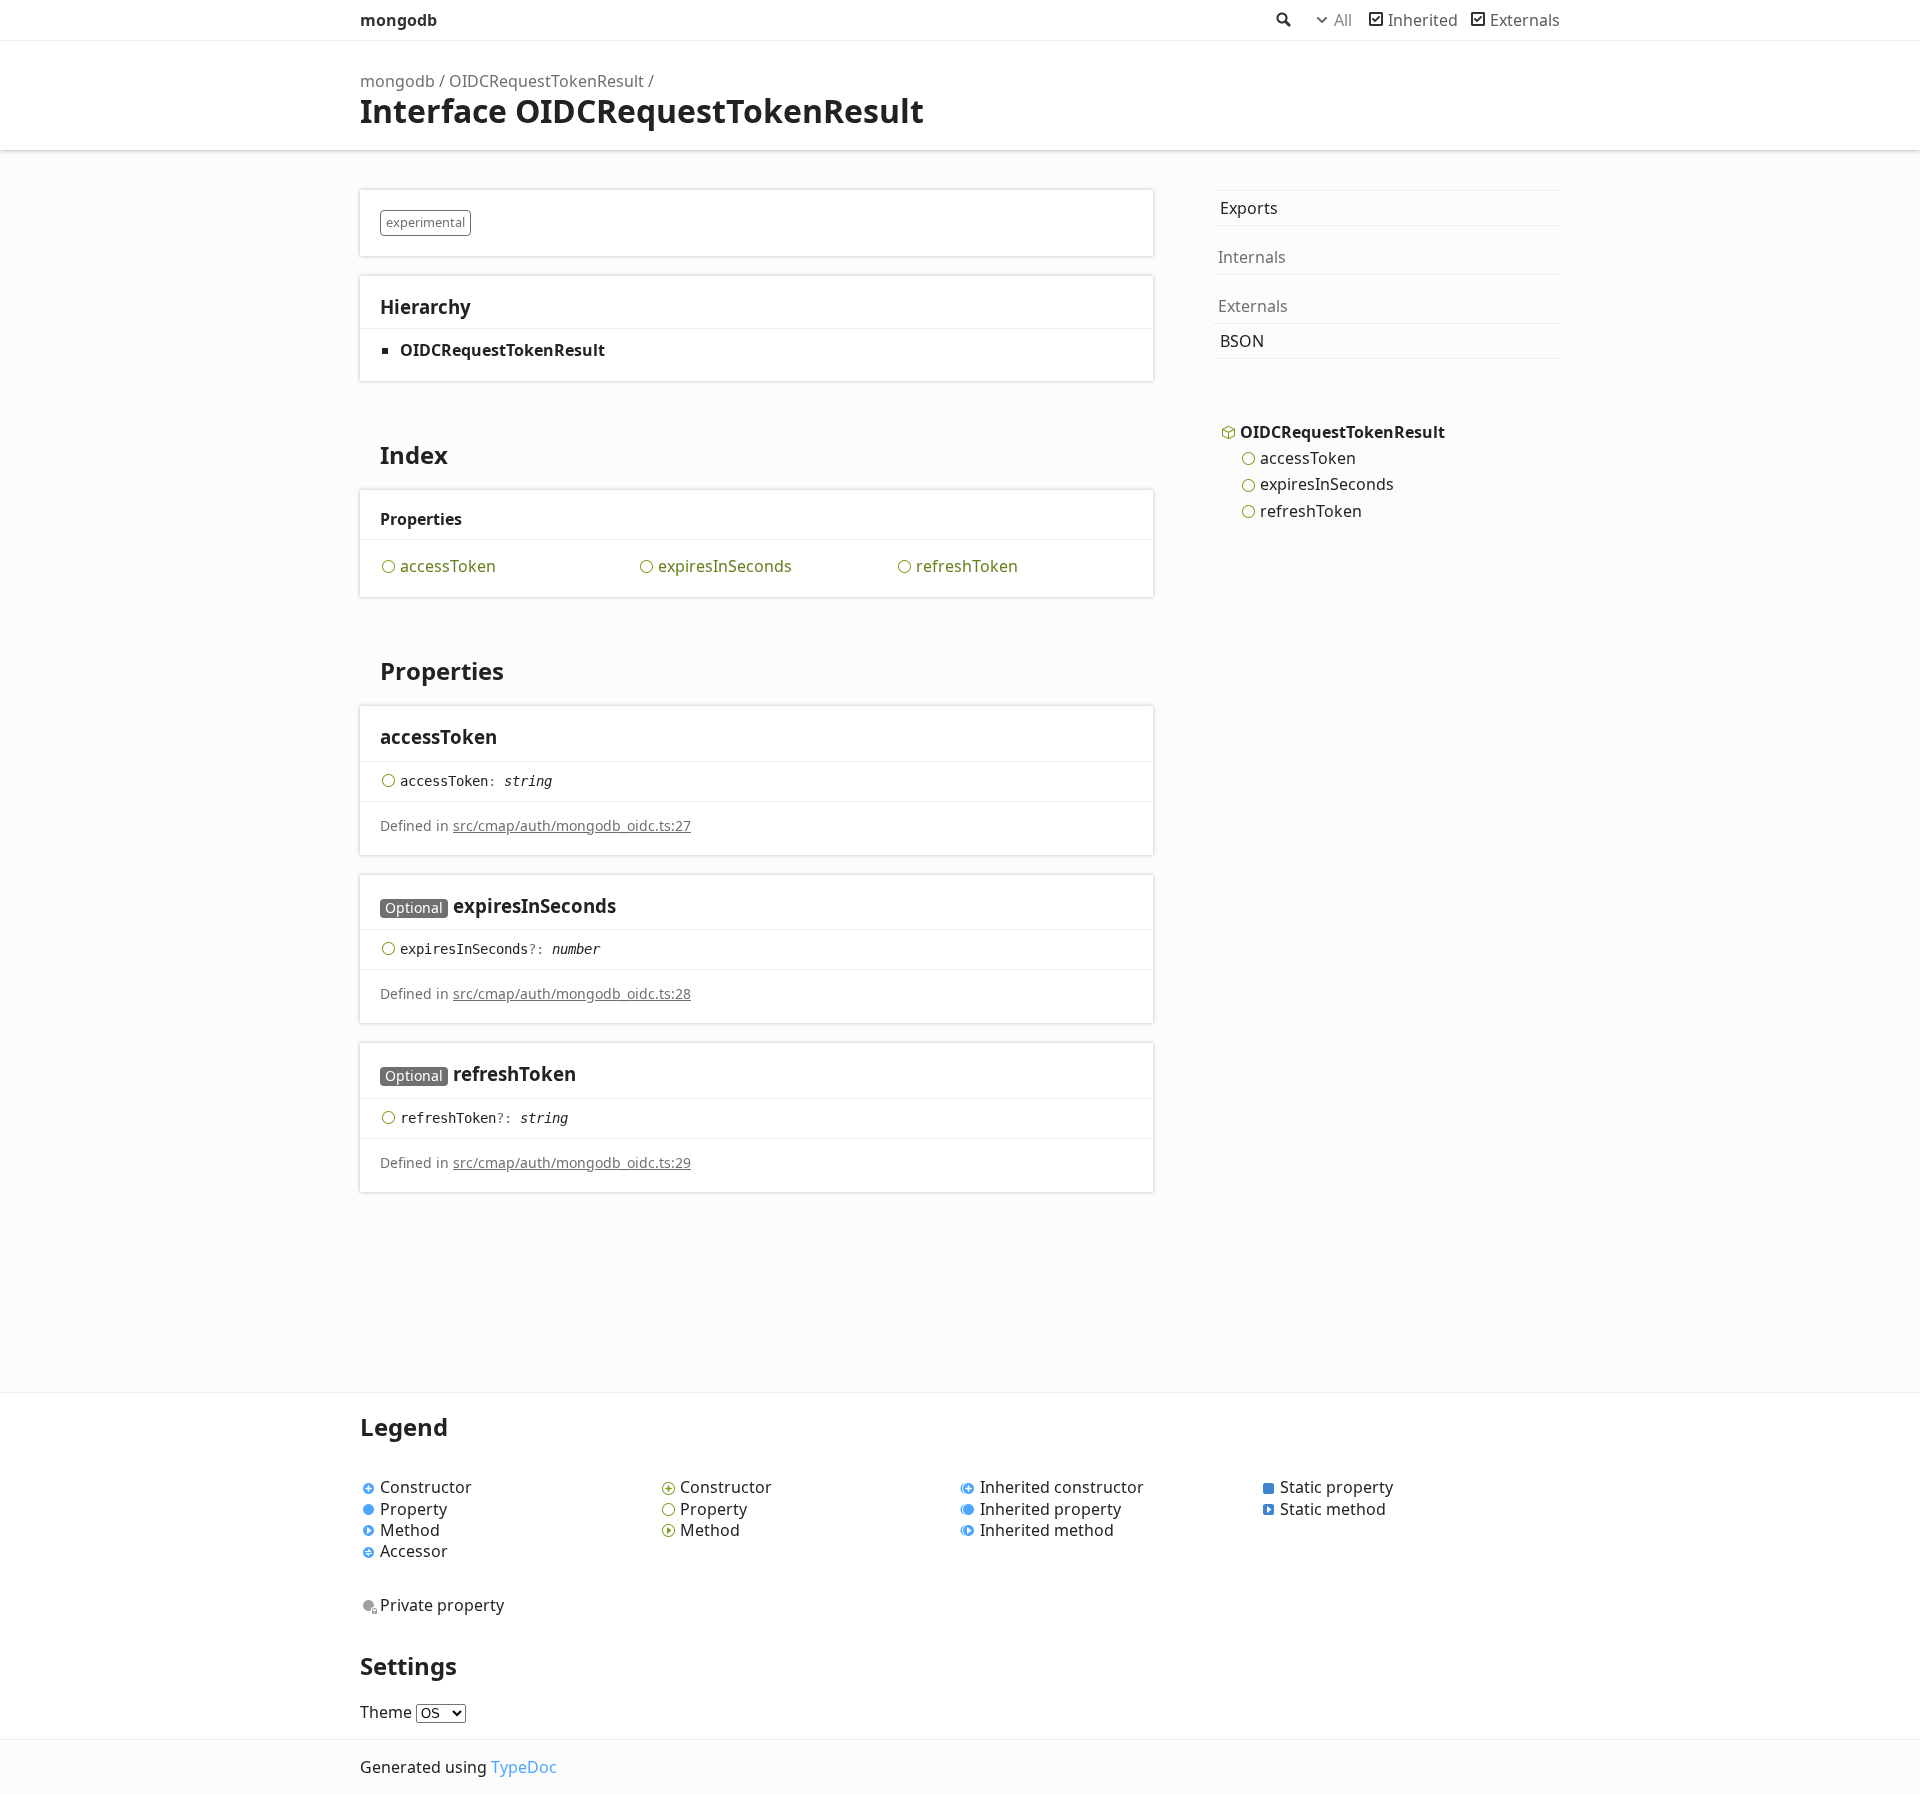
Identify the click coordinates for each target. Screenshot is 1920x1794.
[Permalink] (516, 738)
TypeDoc (524, 1767)
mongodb (398, 20)
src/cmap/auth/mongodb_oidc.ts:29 (572, 1162)
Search (1282, 20)
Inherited (1423, 20)
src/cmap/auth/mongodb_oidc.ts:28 (572, 993)
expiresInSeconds (725, 566)
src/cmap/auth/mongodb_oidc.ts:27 (572, 825)
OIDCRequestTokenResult (546, 81)
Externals (1525, 20)
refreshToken (967, 566)
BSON (1242, 341)
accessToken (448, 566)
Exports (1249, 208)
